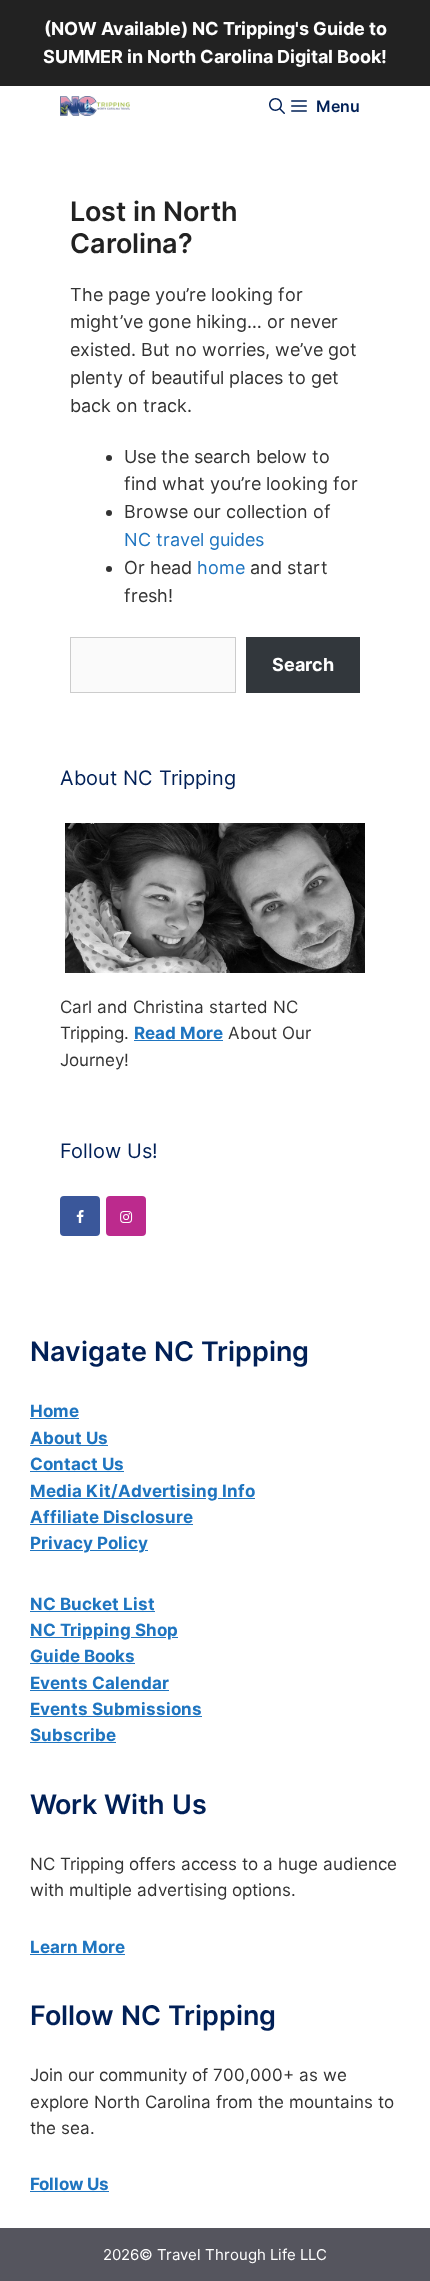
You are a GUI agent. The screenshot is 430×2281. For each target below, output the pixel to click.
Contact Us (77, 1464)
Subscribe (73, 1735)
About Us (69, 1438)
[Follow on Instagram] (126, 1216)
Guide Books (82, 1656)
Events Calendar (99, 1683)
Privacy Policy (89, 1543)
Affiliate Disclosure (111, 1517)
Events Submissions (116, 1709)
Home (54, 1411)
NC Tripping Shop (104, 1630)
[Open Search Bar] (277, 106)
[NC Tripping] (95, 106)
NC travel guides (194, 539)
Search (303, 664)
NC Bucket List (92, 1604)
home (221, 567)
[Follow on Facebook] (80, 1216)
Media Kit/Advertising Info (142, 1491)
